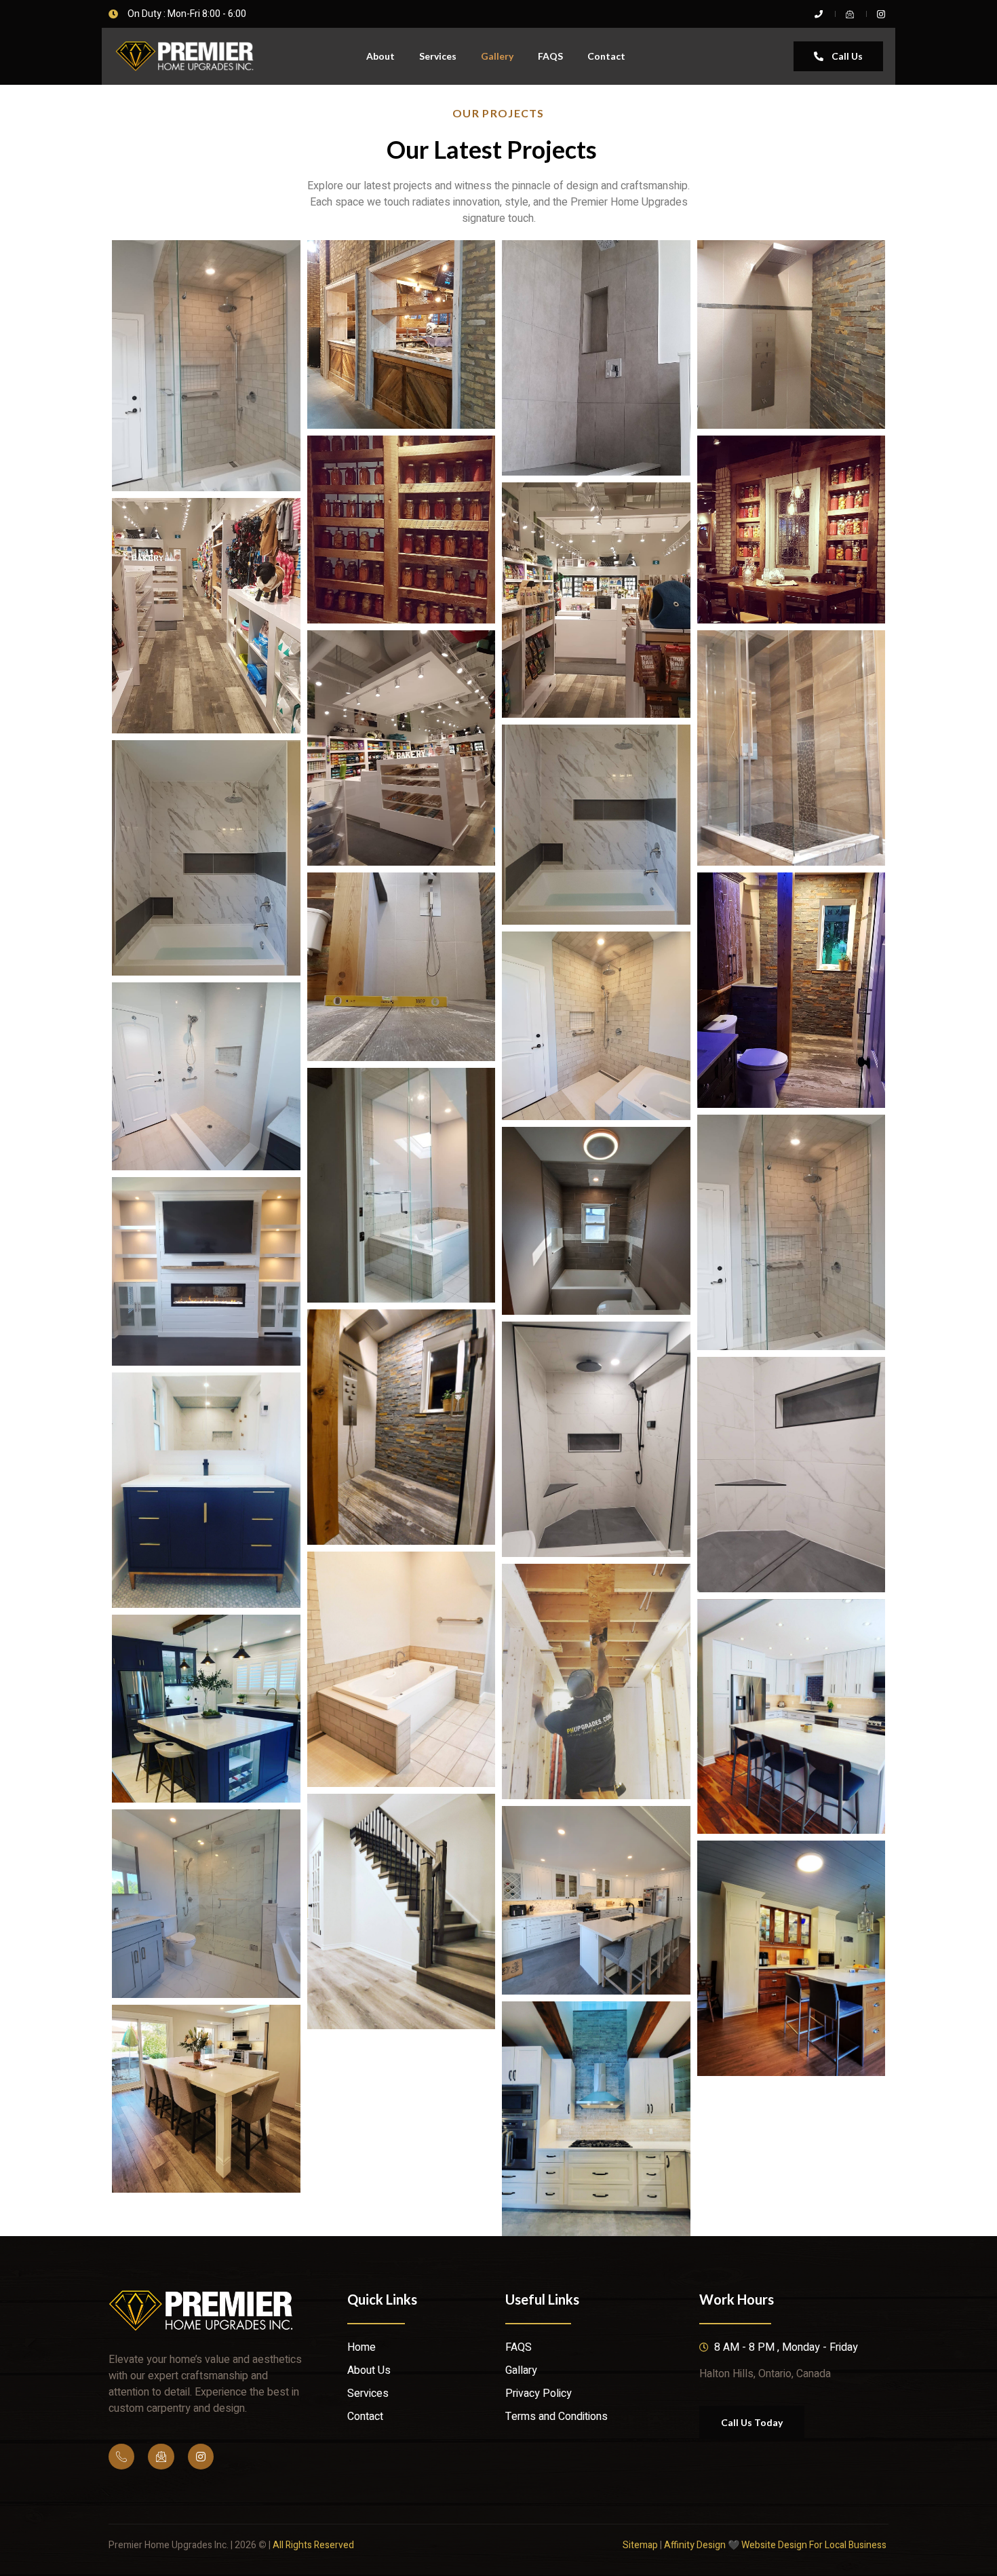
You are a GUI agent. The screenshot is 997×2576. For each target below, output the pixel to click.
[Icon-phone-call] (121, 2457)
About (380, 56)
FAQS (550, 56)
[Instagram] (201, 2457)
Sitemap (640, 2545)
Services (438, 56)
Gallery (497, 56)
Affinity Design (695, 2545)
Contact (606, 56)
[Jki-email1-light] (161, 2457)
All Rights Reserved (313, 2545)
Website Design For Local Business (815, 2545)
